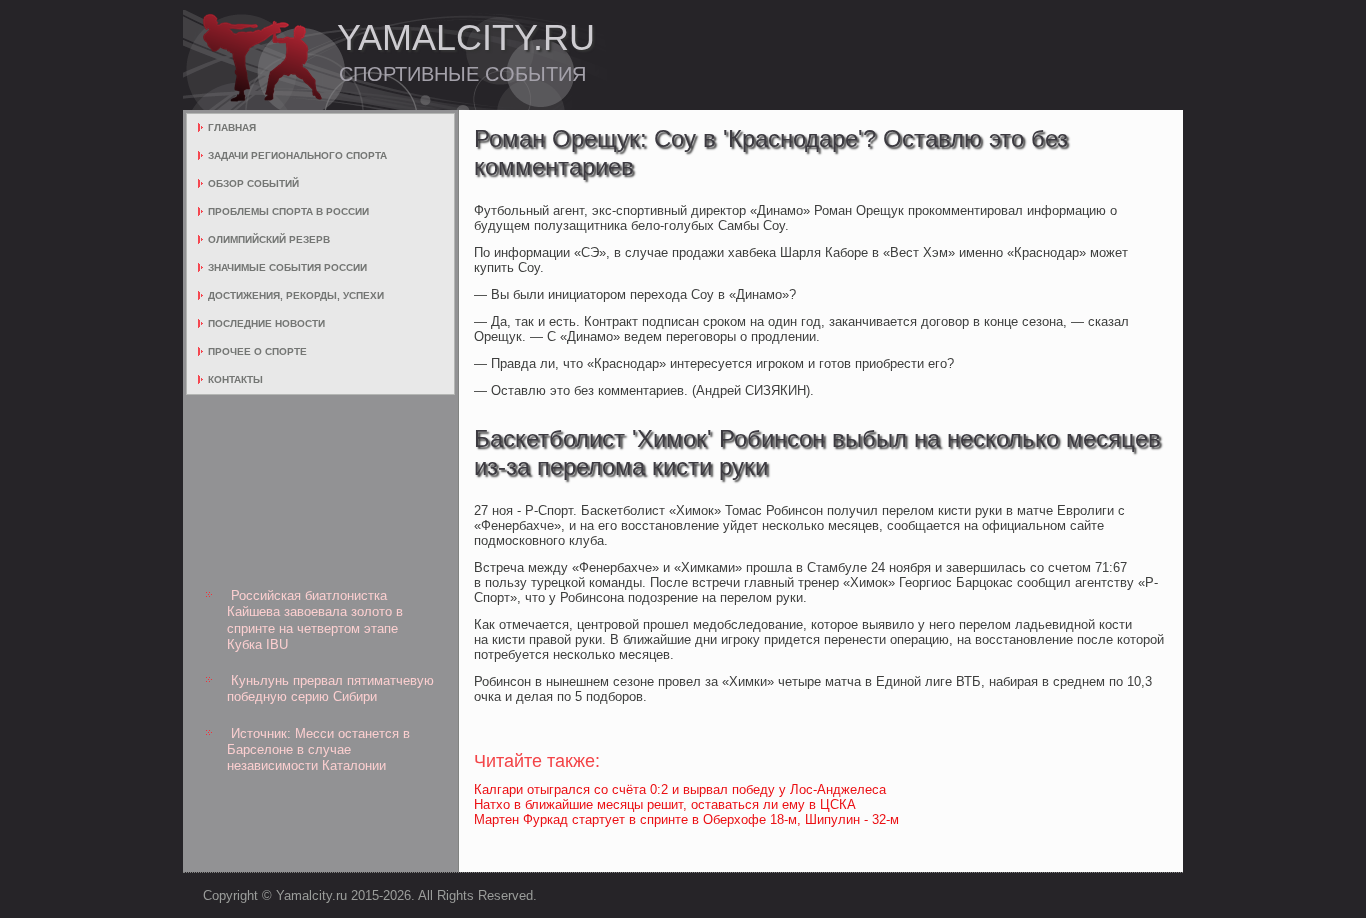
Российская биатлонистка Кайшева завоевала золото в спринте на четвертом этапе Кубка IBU (315, 620)
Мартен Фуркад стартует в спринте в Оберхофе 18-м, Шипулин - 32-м (686, 819)
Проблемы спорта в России (288, 211)
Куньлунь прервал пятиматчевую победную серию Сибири (330, 688)
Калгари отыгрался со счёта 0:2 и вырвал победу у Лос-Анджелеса (680, 789)
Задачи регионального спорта (297, 155)
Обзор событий (253, 183)
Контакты (235, 379)
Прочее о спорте (257, 351)
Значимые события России (287, 267)
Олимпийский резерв (269, 239)
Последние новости (266, 323)
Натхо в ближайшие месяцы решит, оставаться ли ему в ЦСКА (665, 804)
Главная (232, 127)
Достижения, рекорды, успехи (296, 295)
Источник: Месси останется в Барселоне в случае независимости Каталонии (318, 750)
